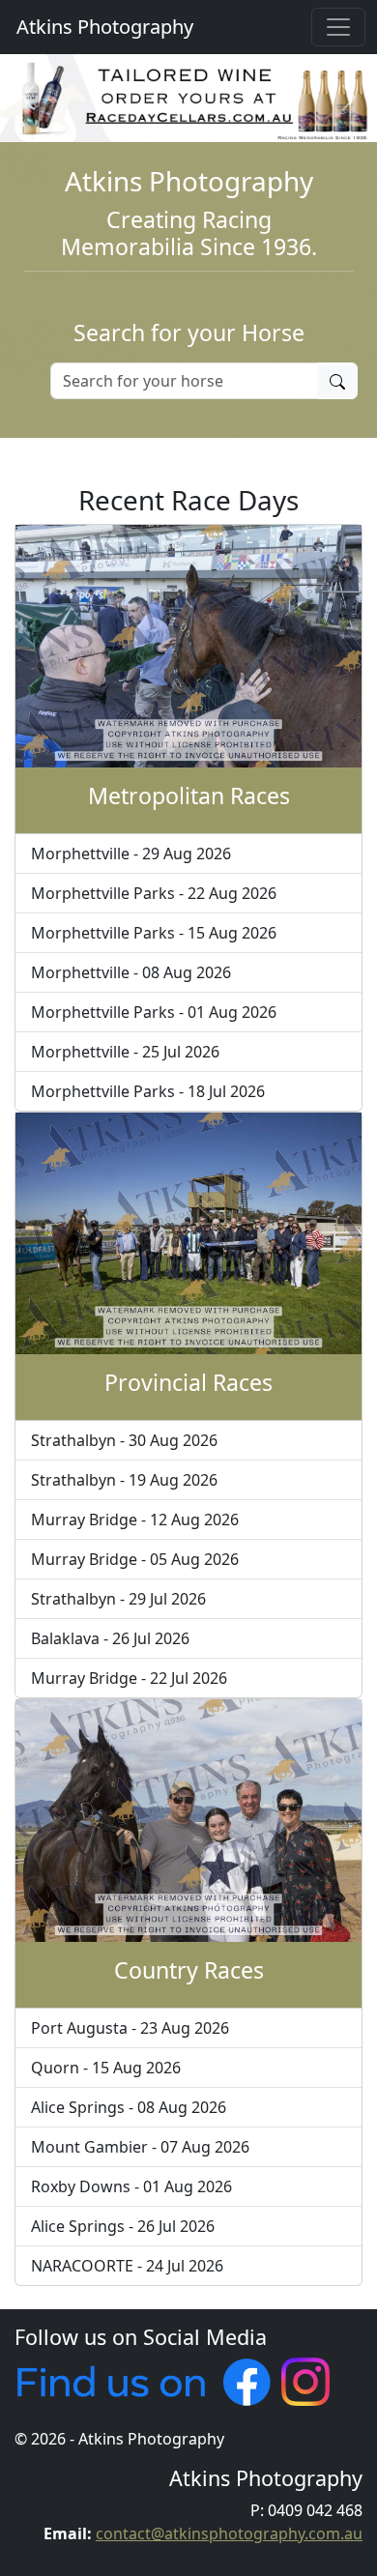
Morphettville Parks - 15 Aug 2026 (154, 933)
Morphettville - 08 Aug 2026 (131, 972)
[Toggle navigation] (338, 27)
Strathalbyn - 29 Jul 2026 (118, 1599)
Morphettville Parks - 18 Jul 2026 (148, 1091)
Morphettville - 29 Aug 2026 (131, 854)
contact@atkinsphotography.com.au (229, 2533)
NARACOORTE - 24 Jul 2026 (127, 2266)
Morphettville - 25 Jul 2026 (125, 1052)
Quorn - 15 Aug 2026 (106, 2068)
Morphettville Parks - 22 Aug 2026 (154, 893)
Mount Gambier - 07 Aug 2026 (140, 2147)
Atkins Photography (102, 27)
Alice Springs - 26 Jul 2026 (123, 2226)
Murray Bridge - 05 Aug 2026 (135, 1559)
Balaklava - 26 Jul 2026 (110, 1638)
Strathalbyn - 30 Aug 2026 (124, 1440)
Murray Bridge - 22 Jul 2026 (129, 1678)
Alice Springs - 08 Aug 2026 (129, 2107)
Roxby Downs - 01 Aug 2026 (131, 2186)
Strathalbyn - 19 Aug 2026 (124, 1480)
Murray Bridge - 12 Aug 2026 (135, 1520)
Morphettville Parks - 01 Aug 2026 (154, 1012)
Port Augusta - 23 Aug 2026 (130, 2028)
